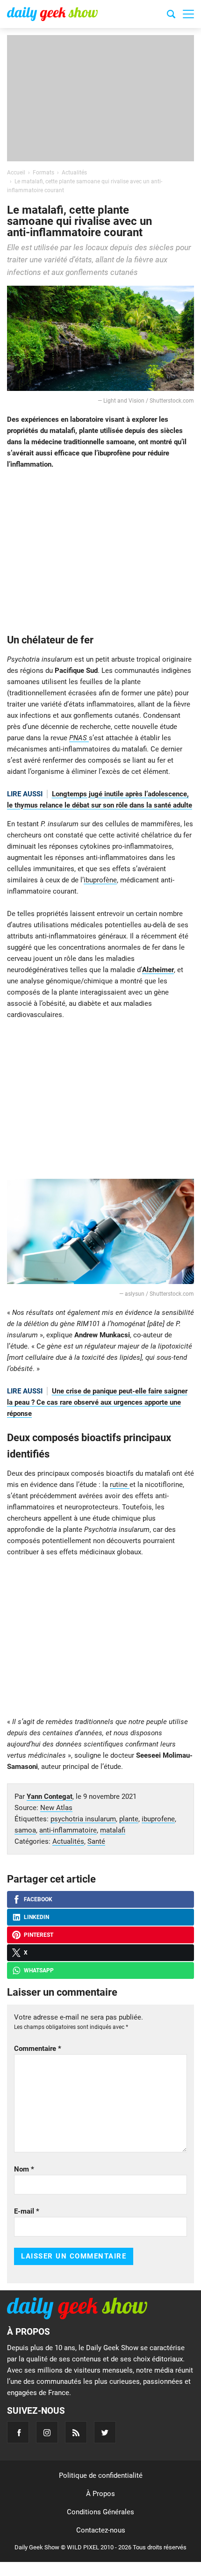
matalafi (113, 1830)
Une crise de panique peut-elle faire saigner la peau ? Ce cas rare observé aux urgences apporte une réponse (97, 1402)
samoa (25, 1830)
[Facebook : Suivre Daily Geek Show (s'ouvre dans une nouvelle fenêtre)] (18, 2432)
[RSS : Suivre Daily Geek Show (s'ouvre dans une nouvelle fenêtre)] (76, 2432)
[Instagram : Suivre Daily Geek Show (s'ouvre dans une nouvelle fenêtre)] (47, 2432)
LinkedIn (36, 1917)
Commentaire (38, 2049)
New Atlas (56, 1808)
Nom (24, 2169)
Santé (96, 1841)
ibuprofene (158, 1819)
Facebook (38, 1899)
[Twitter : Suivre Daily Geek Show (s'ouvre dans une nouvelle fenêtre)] (105, 2432)
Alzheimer (158, 970)
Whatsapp (39, 1970)
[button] (188, 14)
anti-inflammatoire (68, 1830)
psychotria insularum (83, 1819)
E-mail (27, 2211)
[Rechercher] (171, 15)
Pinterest (39, 1935)
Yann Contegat (50, 1797)
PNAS (79, 738)
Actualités (68, 1841)
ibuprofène (100, 880)
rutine (120, 1485)
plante (129, 1819)
